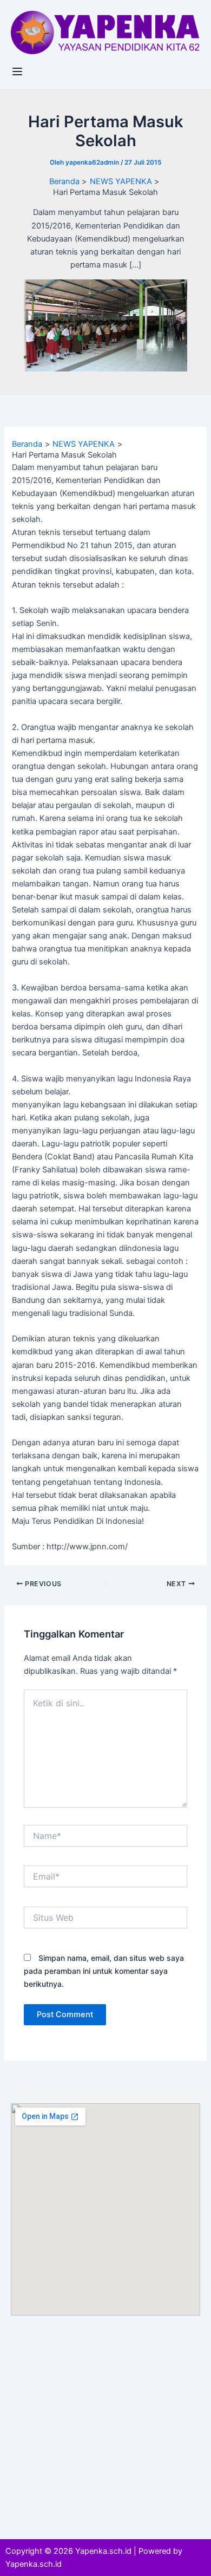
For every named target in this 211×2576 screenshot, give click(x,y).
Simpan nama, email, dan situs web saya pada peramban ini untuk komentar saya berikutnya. (104, 1971)
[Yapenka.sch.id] (105, 32)
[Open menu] (19, 71)
